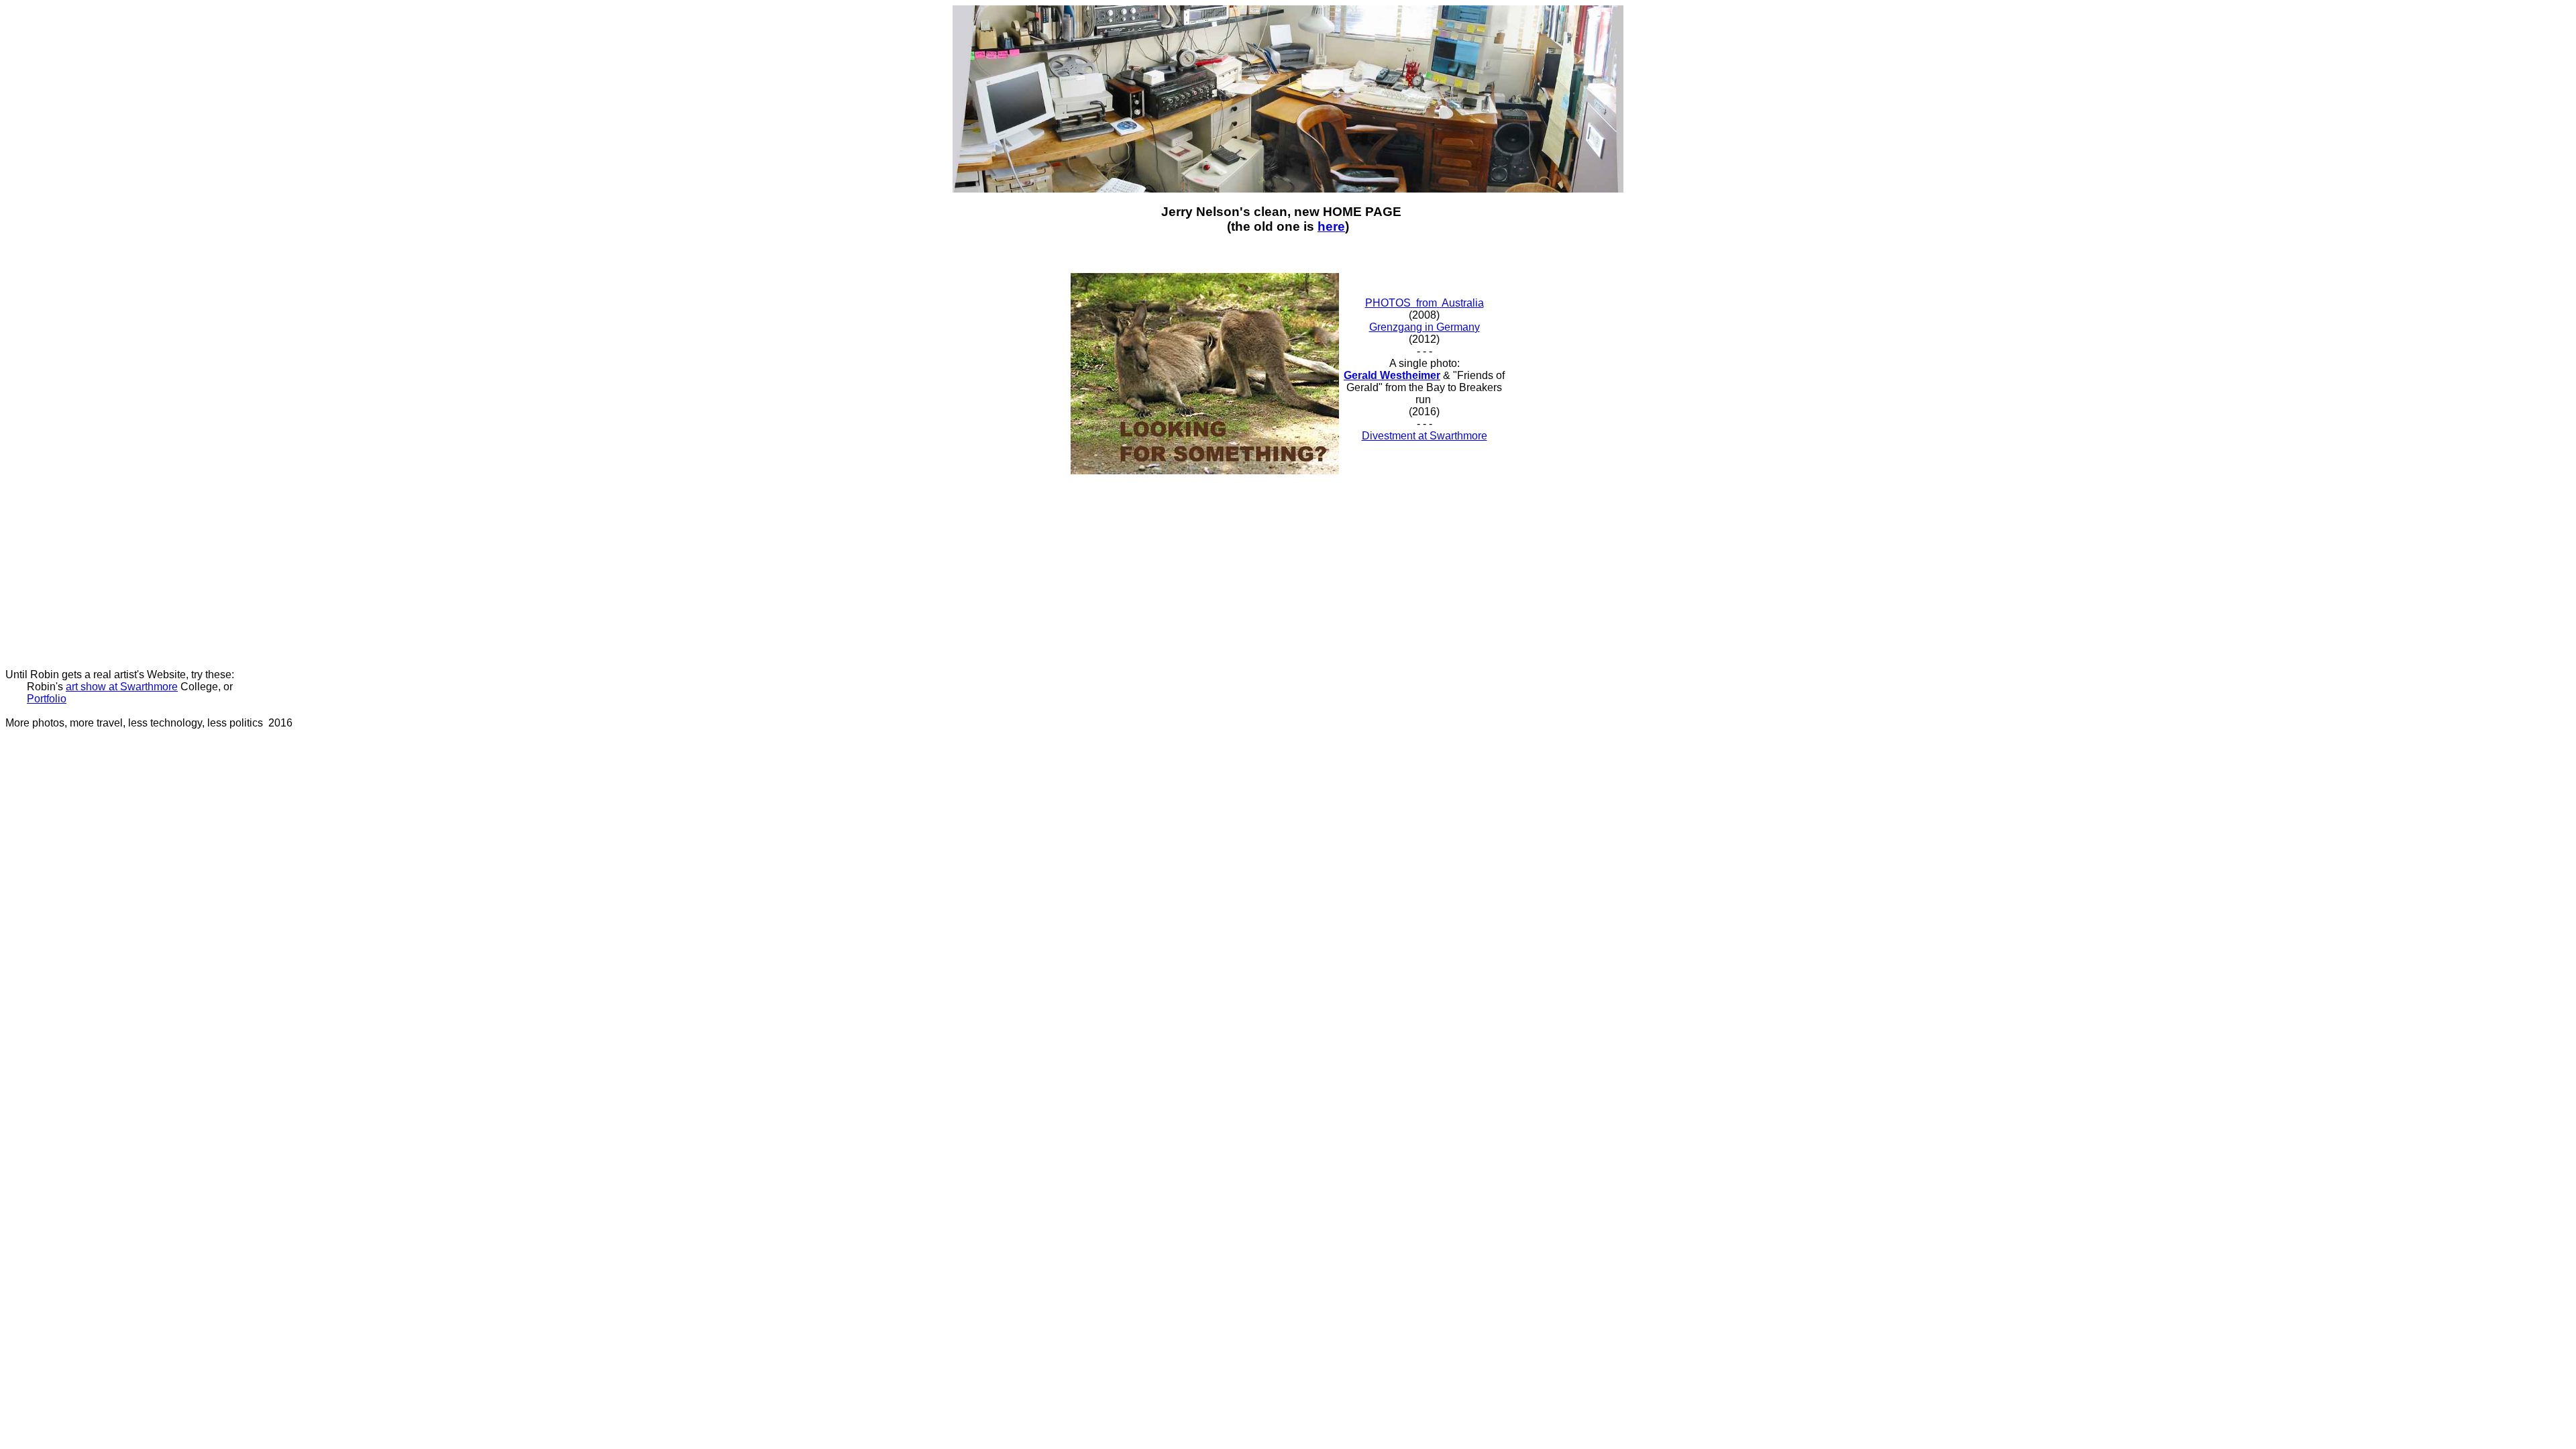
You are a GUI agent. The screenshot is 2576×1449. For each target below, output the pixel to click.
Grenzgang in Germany (1425, 327)
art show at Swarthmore (122, 687)
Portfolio (47, 699)
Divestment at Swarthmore (1425, 436)
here (1331, 226)
